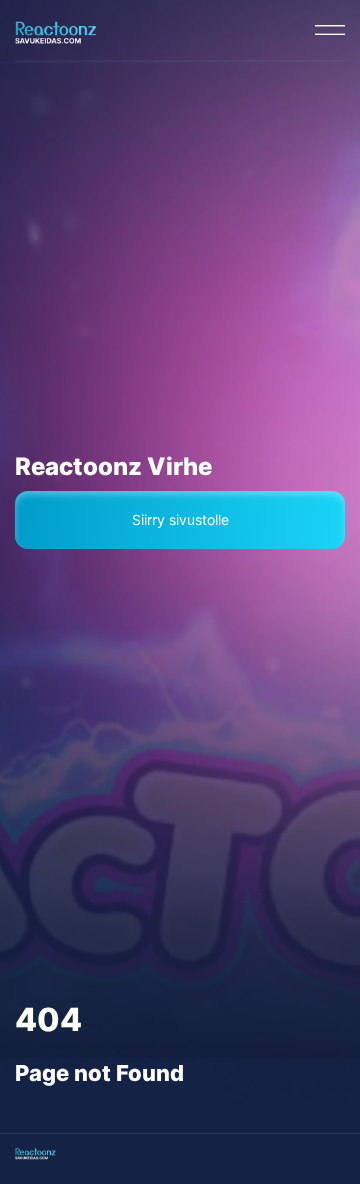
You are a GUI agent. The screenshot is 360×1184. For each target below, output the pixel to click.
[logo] (56, 30)
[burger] (330, 30)
